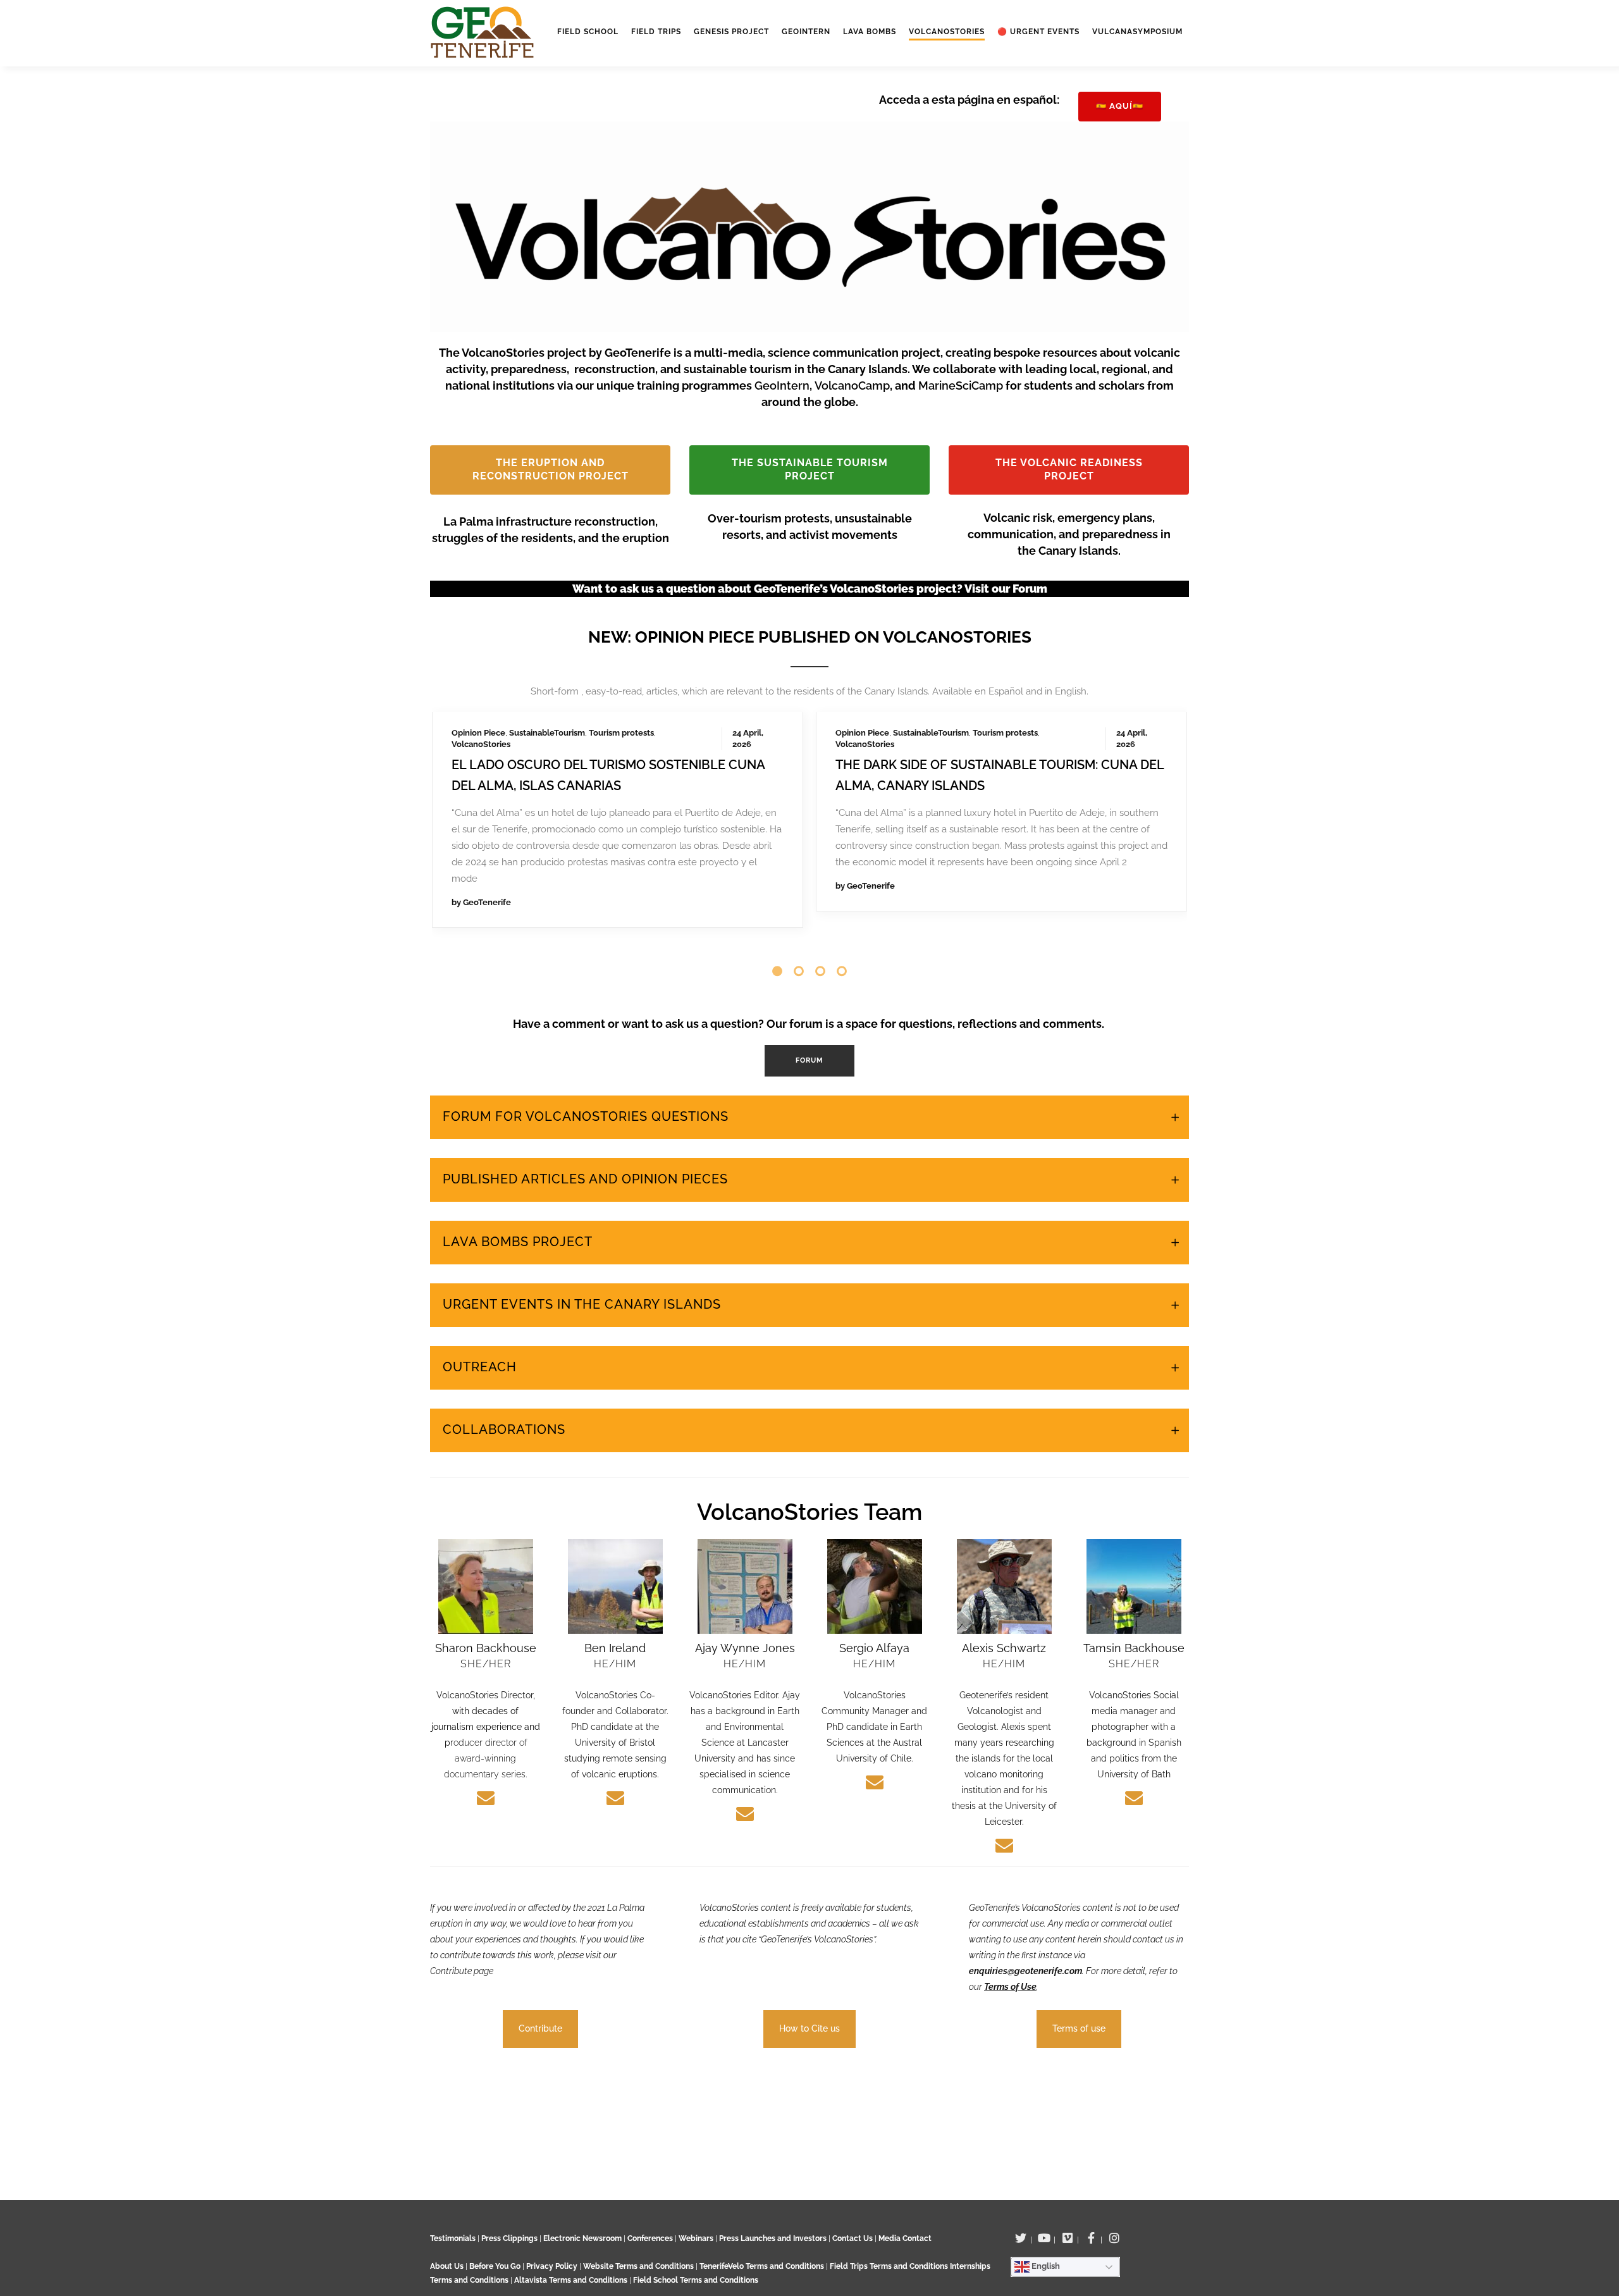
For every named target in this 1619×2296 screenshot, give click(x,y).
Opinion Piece (478, 733)
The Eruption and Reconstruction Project (551, 469)
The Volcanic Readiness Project (1069, 469)
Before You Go (494, 2266)
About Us (447, 2266)
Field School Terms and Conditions (696, 2280)
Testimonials (453, 2238)
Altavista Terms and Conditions (571, 2280)
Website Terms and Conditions (639, 2266)
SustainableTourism (547, 733)
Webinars (696, 2238)
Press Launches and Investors (773, 2238)
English (1045, 2266)
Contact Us (853, 2238)
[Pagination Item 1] (777, 971)
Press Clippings (509, 2238)
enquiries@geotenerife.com (1025, 1971)
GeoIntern (782, 386)
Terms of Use (1010, 1987)
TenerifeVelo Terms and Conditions (763, 2266)
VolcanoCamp (852, 386)
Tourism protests (621, 733)
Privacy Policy (552, 2266)
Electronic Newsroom (582, 2238)
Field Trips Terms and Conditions (890, 2266)
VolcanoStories (481, 744)
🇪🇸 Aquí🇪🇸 (1120, 106)
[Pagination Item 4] (842, 971)
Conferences (650, 2238)
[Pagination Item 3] (820, 971)
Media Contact (905, 2238)
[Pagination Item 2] (799, 971)
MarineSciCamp (962, 386)
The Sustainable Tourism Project (810, 469)
